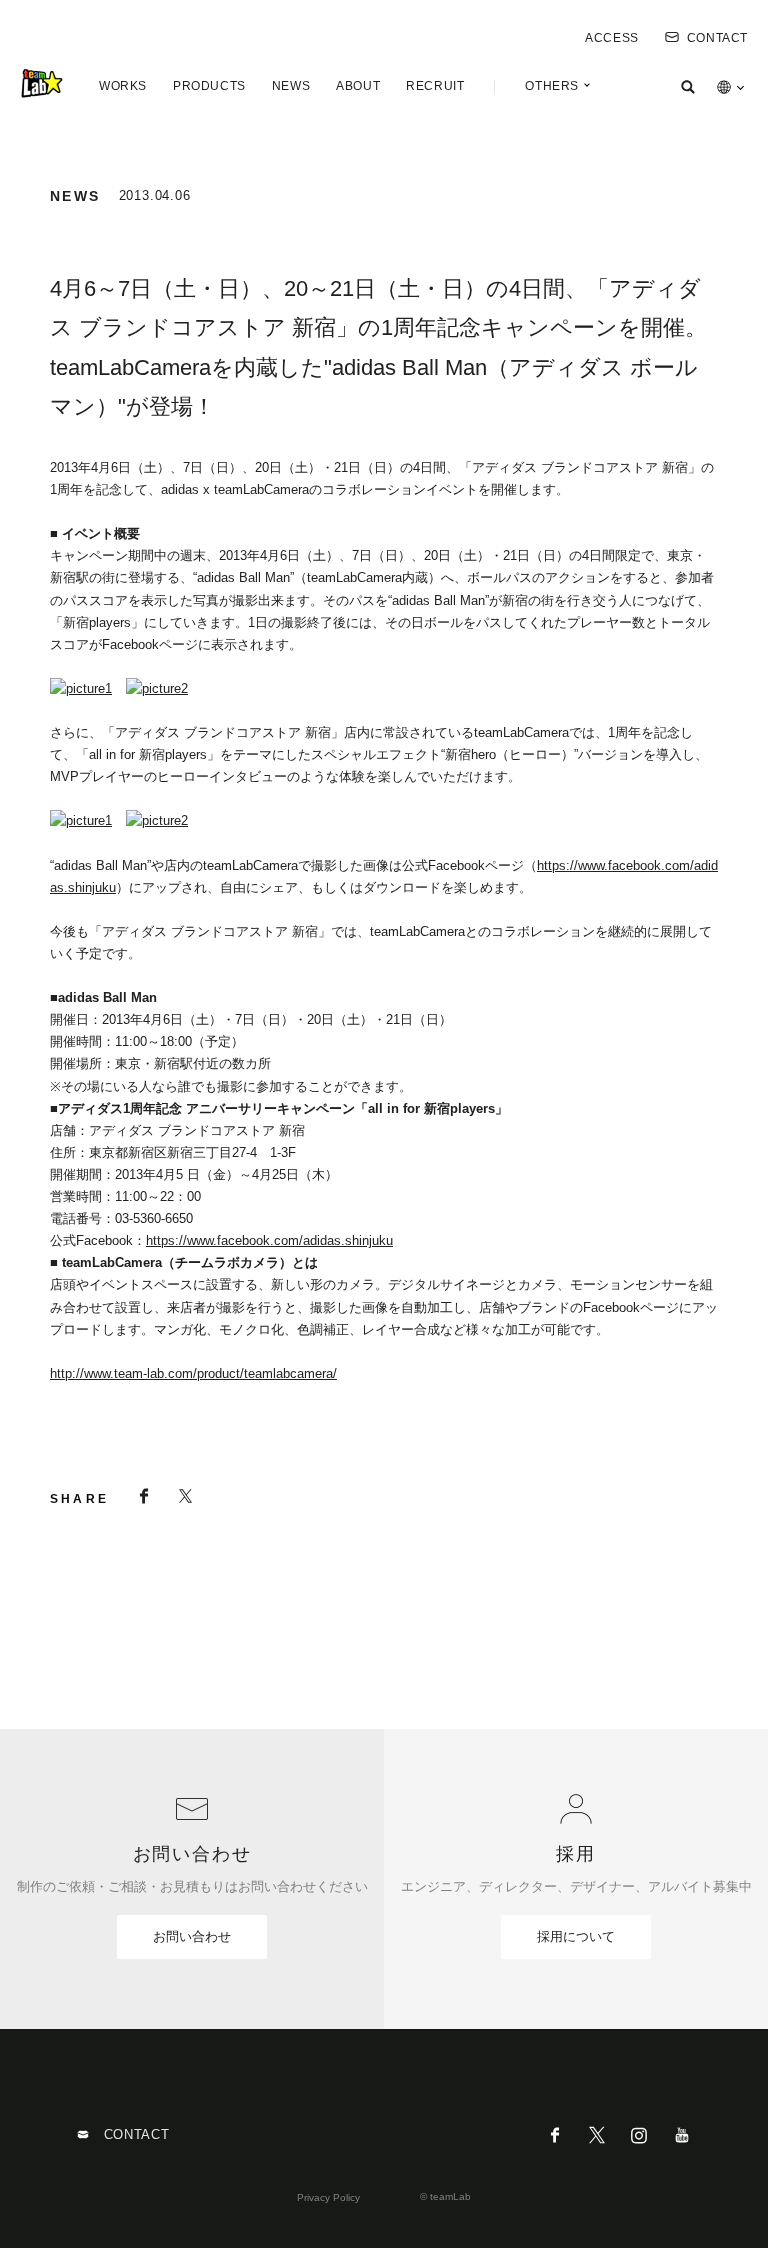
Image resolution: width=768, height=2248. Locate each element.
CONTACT (717, 38)
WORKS (123, 86)
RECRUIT (435, 86)
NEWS (291, 86)
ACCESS (612, 38)
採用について (576, 1936)
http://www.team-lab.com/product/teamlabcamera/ (193, 1373)
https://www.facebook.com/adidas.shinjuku (269, 1240)
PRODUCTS (209, 86)
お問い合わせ (192, 1936)
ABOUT (358, 86)
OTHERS (552, 86)
